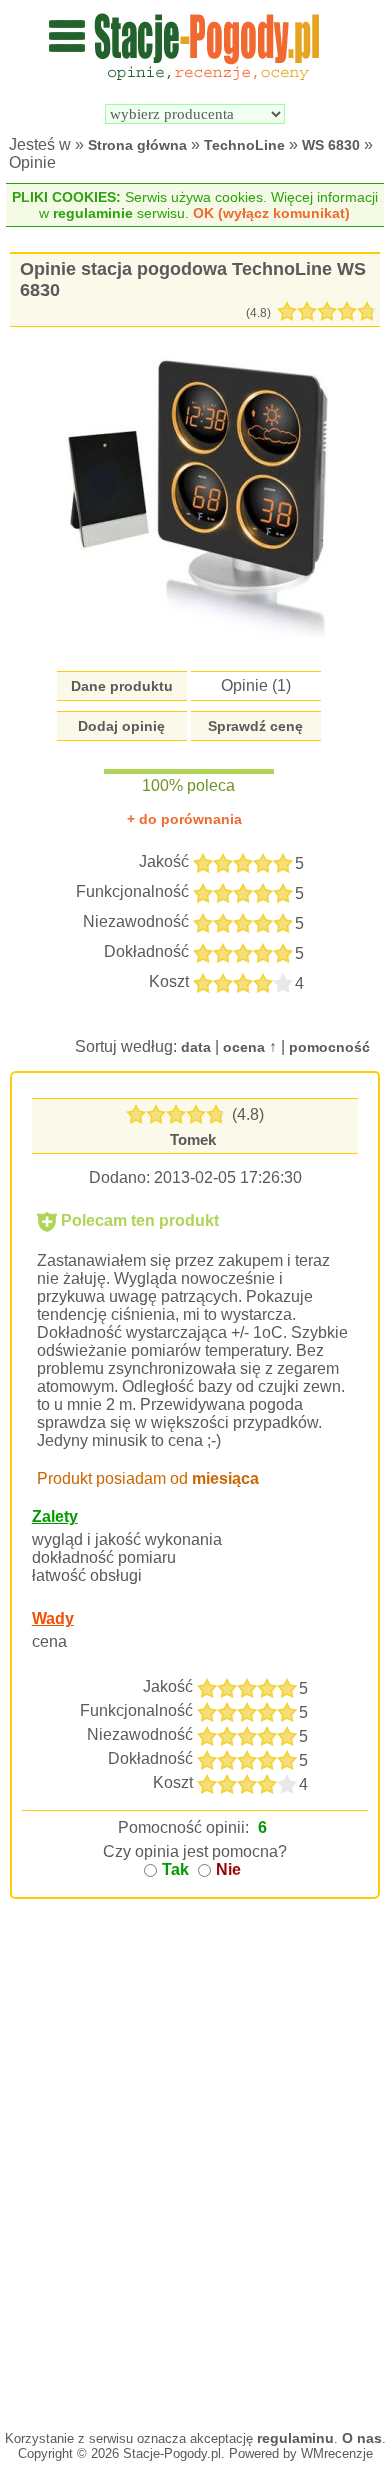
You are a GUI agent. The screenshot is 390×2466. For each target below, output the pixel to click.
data (196, 1047)
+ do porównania (184, 819)
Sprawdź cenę (255, 726)
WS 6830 (331, 145)
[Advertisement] (195, 2195)
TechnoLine (244, 145)
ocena (244, 1047)
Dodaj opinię (121, 726)
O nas (362, 2438)
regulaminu (295, 2438)
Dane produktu (122, 686)
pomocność (329, 1047)
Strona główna (137, 145)
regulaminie (93, 213)
